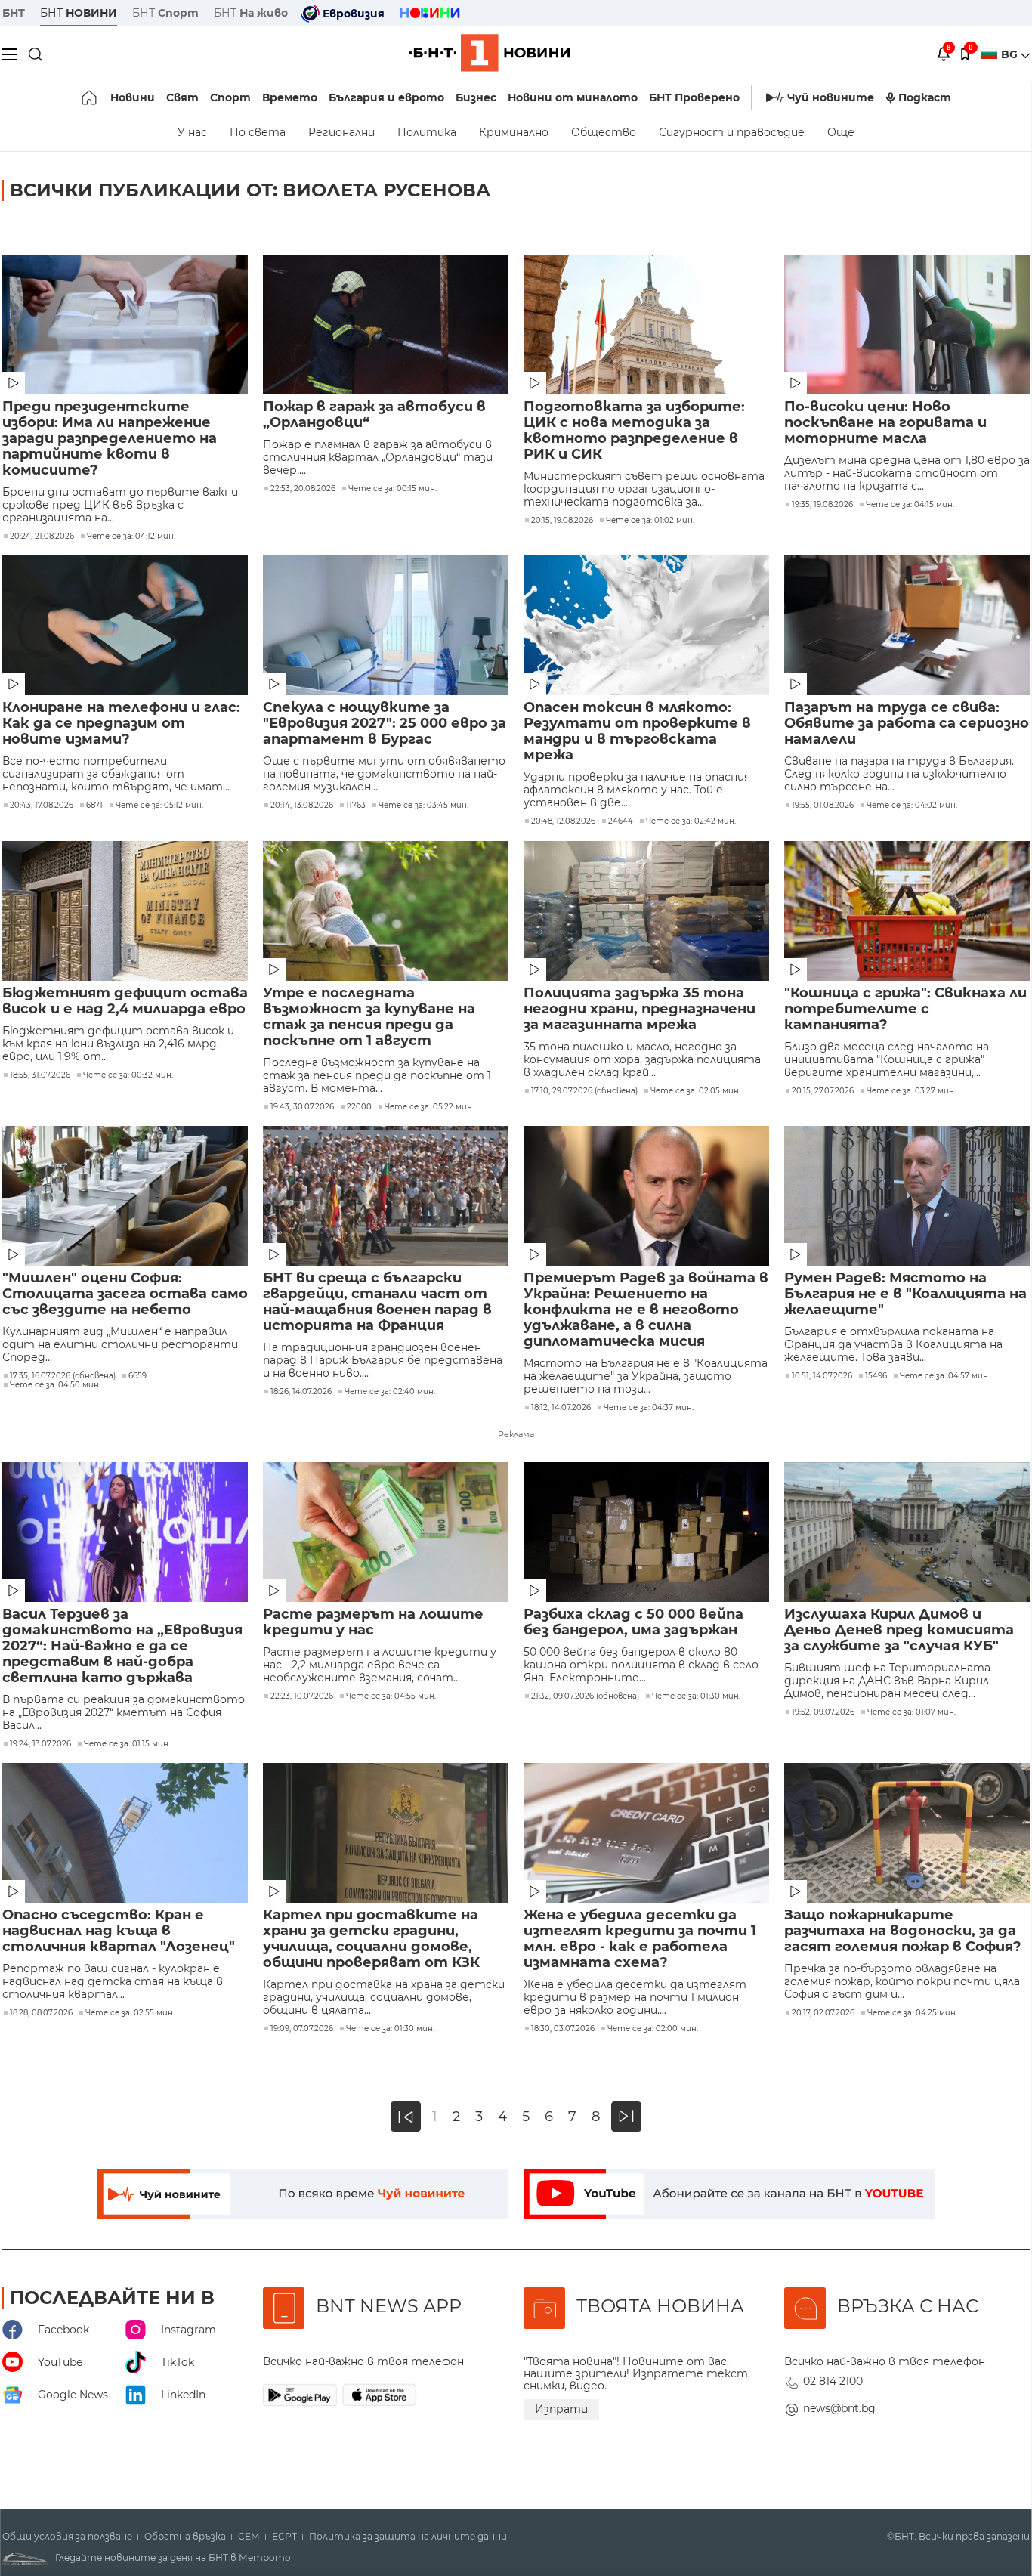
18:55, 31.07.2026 (40, 1075)
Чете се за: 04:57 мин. (945, 1376)
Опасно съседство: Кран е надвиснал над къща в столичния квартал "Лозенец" (119, 1931)
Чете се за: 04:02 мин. (912, 806)
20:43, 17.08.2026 (42, 806)
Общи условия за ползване (67, 2537)
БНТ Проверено (694, 97)
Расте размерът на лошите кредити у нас (373, 1622)
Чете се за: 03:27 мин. (911, 1091)
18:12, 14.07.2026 (561, 1408)
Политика (427, 132)
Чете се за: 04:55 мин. (391, 1696)
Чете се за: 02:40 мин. (390, 1392)
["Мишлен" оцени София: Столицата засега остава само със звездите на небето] (125, 1196)
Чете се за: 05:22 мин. (429, 1107)
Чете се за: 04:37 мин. (649, 1408)
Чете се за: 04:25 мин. (912, 2013)
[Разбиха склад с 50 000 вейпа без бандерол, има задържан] (646, 1532)
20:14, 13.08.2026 (302, 806)
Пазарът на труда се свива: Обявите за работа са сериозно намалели (907, 724)
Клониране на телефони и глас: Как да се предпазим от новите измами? (121, 724)
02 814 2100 (833, 2381)
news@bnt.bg (839, 2408)
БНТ (14, 13)
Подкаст (925, 97)
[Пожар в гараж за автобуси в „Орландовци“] (386, 325)
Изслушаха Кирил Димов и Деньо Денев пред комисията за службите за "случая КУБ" (899, 1630)
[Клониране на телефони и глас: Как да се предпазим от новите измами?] (125, 625)
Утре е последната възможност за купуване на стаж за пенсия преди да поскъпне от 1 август (369, 1017)
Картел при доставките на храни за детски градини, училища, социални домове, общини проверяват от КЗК (371, 1939)
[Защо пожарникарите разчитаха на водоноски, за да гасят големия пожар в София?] (907, 1833)
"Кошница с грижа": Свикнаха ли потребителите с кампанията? (905, 1009)
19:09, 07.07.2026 (302, 2029)
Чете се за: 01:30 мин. (696, 1696)
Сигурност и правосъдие (732, 132)
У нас (192, 132)
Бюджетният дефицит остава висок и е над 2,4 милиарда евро (125, 1001)
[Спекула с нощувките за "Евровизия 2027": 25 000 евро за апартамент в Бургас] (386, 625)
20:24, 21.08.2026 (42, 537)
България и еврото (386, 97)
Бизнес (476, 97)
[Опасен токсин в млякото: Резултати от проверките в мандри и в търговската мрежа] (646, 625)
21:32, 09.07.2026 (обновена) (585, 1696)
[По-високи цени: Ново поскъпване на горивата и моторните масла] (907, 325)
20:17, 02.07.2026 (823, 2013)
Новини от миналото (573, 97)
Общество (604, 132)
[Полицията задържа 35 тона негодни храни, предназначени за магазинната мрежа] (646, 911)
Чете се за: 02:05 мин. (695, 1091)
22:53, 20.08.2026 (303, 489)
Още (841, 132)
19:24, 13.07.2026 (40, 1744)
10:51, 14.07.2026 (822, 1376)
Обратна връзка (185, 2537)
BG (1011, 54)
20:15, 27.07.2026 (823, 1091)
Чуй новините (831, 97)
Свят (182, 97)
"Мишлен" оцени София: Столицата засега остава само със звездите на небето (125, 1294)
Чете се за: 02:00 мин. (653, 2029)
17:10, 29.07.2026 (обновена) (584, 1091)
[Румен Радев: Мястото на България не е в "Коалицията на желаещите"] (907, 1196)
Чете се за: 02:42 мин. (691, 821)
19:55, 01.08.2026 (823, 806)
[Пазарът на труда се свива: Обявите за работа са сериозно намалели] (907, 625)
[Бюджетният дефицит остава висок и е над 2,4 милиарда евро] (125, 911)
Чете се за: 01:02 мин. (650, 521)
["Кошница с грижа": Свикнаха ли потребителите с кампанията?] (907, 911)
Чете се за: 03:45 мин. (423, 806)
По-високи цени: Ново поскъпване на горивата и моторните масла (885, 423)
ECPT (284, 2537)
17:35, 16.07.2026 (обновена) (63, 1376)
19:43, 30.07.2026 (302, 1107)
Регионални (341, 132)
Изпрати (561, 2409)
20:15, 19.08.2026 (562, 521)
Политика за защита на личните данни (408, 2537)
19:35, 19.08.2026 (822, 505)
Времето (290, 97)
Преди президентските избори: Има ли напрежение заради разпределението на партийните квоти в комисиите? (110, 439)
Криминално (514, 132)
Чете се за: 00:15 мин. (392, 489)
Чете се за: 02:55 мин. (130, 2013)
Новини (133, 97)
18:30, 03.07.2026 (563, 2029)
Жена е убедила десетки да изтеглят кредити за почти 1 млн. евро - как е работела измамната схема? (640, 1939)
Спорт (230, 97)
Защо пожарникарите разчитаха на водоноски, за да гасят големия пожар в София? (903, 1931)
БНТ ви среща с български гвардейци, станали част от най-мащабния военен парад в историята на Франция (377, 1302)
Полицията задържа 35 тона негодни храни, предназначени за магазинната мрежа (640, 1009)
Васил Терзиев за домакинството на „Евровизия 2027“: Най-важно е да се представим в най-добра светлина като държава (122, 1646)
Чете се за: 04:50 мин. (55, 1385)
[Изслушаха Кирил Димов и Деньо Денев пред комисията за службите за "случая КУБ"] (907, 1532)
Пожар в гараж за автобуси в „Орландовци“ (374, 415)
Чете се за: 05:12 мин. (159, 806)
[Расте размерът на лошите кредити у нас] (386, 1532)
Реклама (516, 1434)
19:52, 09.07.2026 (823, 1712)
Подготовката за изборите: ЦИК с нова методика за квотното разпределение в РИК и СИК (634, 431)
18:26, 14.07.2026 (301, 1392)
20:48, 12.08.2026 (563, 821)
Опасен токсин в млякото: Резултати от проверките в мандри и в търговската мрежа (637, 731)
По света (258, 132)
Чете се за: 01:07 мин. (911, 1712)
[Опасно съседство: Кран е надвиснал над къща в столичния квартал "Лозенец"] (125, 1833)
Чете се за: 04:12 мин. (131, 537)
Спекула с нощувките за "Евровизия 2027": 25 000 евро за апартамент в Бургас (385, 724)
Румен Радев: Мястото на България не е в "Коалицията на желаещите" (905, 1294)
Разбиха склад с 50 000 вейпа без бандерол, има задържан (633, 1622)
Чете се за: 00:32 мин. (128, 1075)
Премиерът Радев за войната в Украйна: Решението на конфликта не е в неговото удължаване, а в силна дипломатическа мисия (646, 1310)
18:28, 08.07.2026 (41, 2013)
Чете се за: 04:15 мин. (910, 505)
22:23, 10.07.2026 (302, 1696)
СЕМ (249, 2537)
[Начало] (90, 97)
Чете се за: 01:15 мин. (127, 1744)
